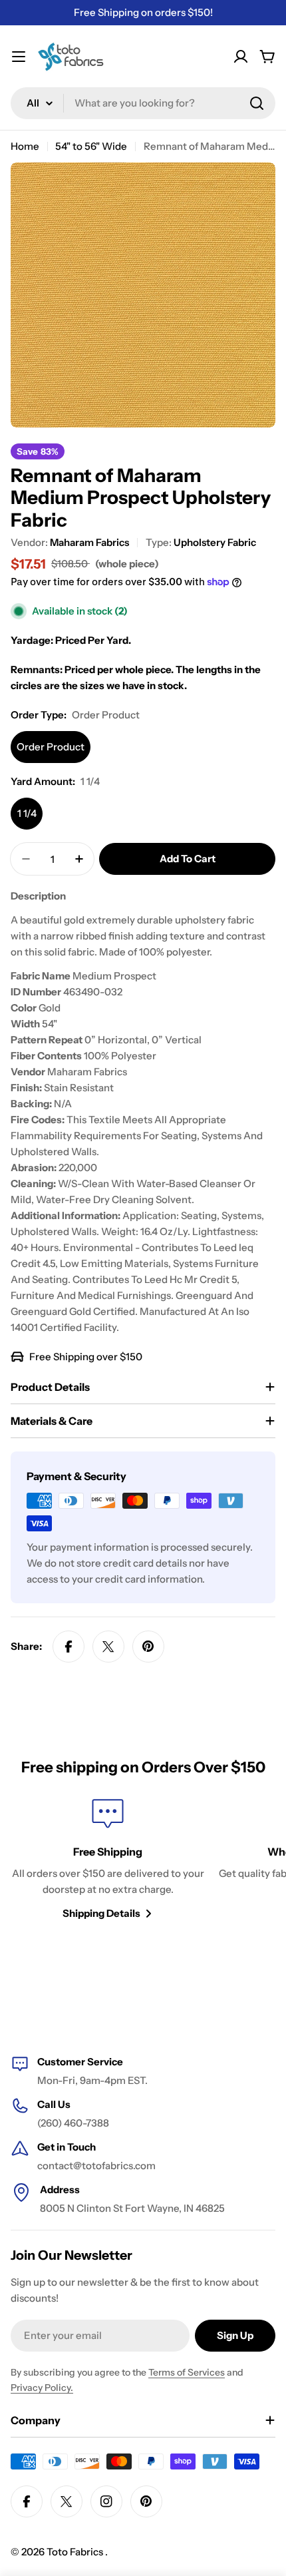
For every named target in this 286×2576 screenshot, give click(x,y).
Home (25, 146)
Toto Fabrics (76, 2552)
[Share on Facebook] (69, 1647)
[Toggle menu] (19, 57)
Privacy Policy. (42, 2388)
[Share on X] (108, 1647)
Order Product (51, 747)
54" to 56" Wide (91, 146)
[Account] (241, 57)
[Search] (257, 103)
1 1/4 (27, 813)
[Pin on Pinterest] (148, 1647)
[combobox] (143, 103)
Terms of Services (187, 2372)
